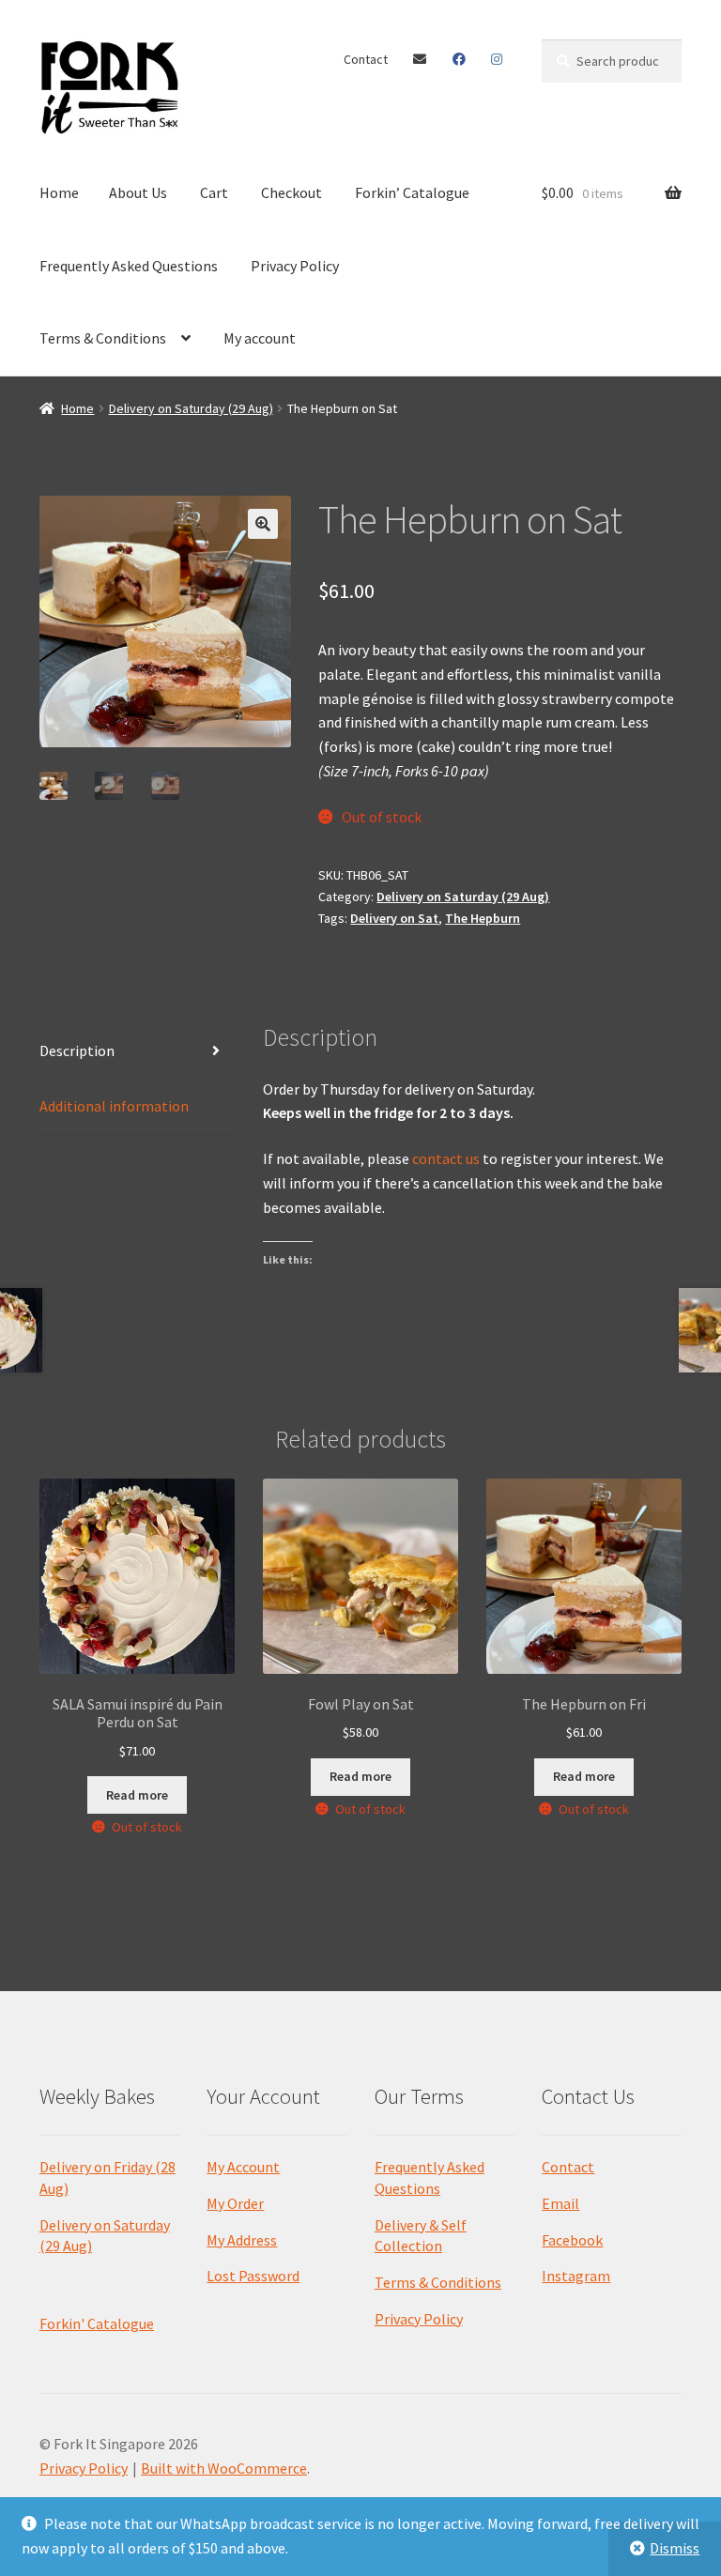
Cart (214, 192)
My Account (243, 2167)
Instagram (497, 59)
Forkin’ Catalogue (412, 192)
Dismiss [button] (675, 2548)
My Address (242, 2240)
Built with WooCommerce (224, 2468)
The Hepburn (483, 918)
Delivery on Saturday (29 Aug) (191, 408)
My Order (235, 2203)
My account (260, 338)
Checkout (291, 192)
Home (59, 192)
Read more (137, 1795)
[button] (263, 524)
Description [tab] (77, 1050)
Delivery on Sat (394, 918)
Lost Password (253, 2276)
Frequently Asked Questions (129, 266)
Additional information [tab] (114, 1106)
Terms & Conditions (103, 338)
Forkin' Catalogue (97, 2323)
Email (420, 59)
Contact (366, 59)
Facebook (460, 59)
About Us (138, 192)
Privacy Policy (295, 266)
